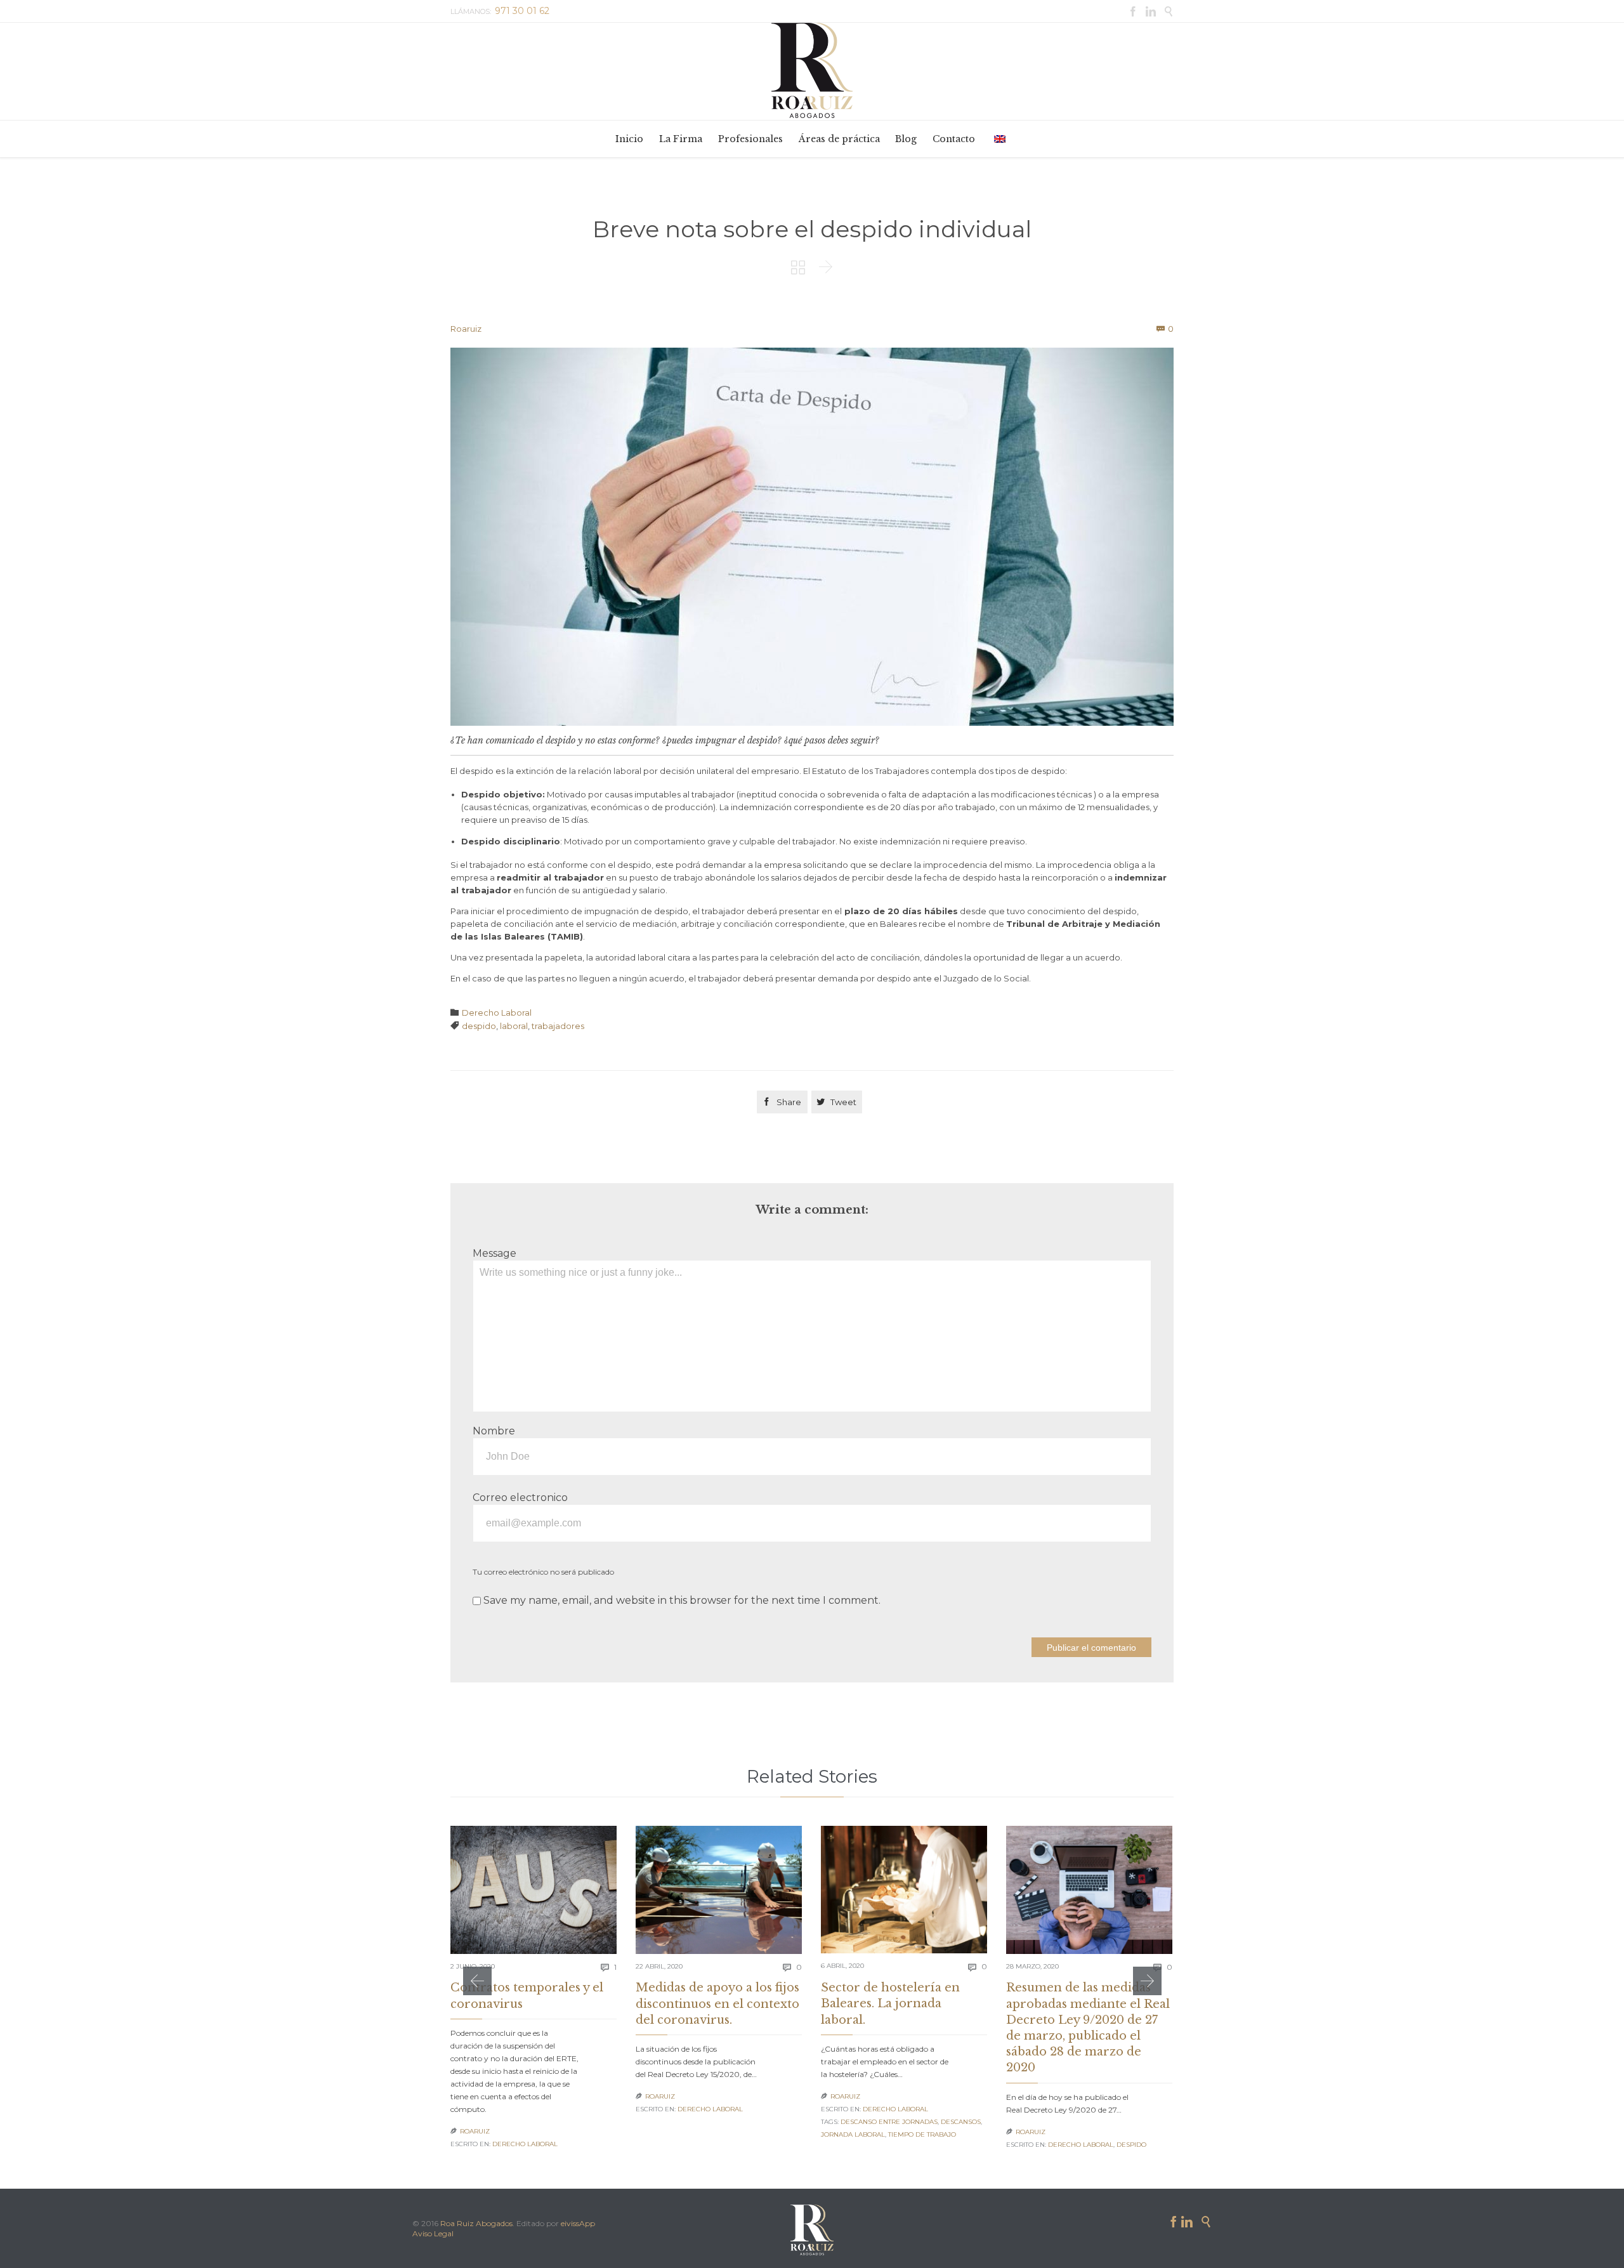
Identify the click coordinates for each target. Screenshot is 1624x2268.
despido (479, 1026)
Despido (1131, 2145)
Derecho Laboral (497, 1013)
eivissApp (578, 2223)
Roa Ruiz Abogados (476, 2223)
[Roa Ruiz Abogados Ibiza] (812, 70)
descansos (961, 2122)
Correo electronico (520, 1498)
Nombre (494, 1431)
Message (494, 1253)
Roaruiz (466, 329)
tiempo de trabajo (922, 2134)
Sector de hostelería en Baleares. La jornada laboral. (890, 2003)
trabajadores (558, 1026)
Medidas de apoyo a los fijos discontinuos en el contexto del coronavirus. (717, 2003)
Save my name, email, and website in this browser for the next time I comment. (681, 1600)
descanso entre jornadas (889, 2122)
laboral (514, 1026)
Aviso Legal (433, 2233)
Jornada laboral (853, 2134)
